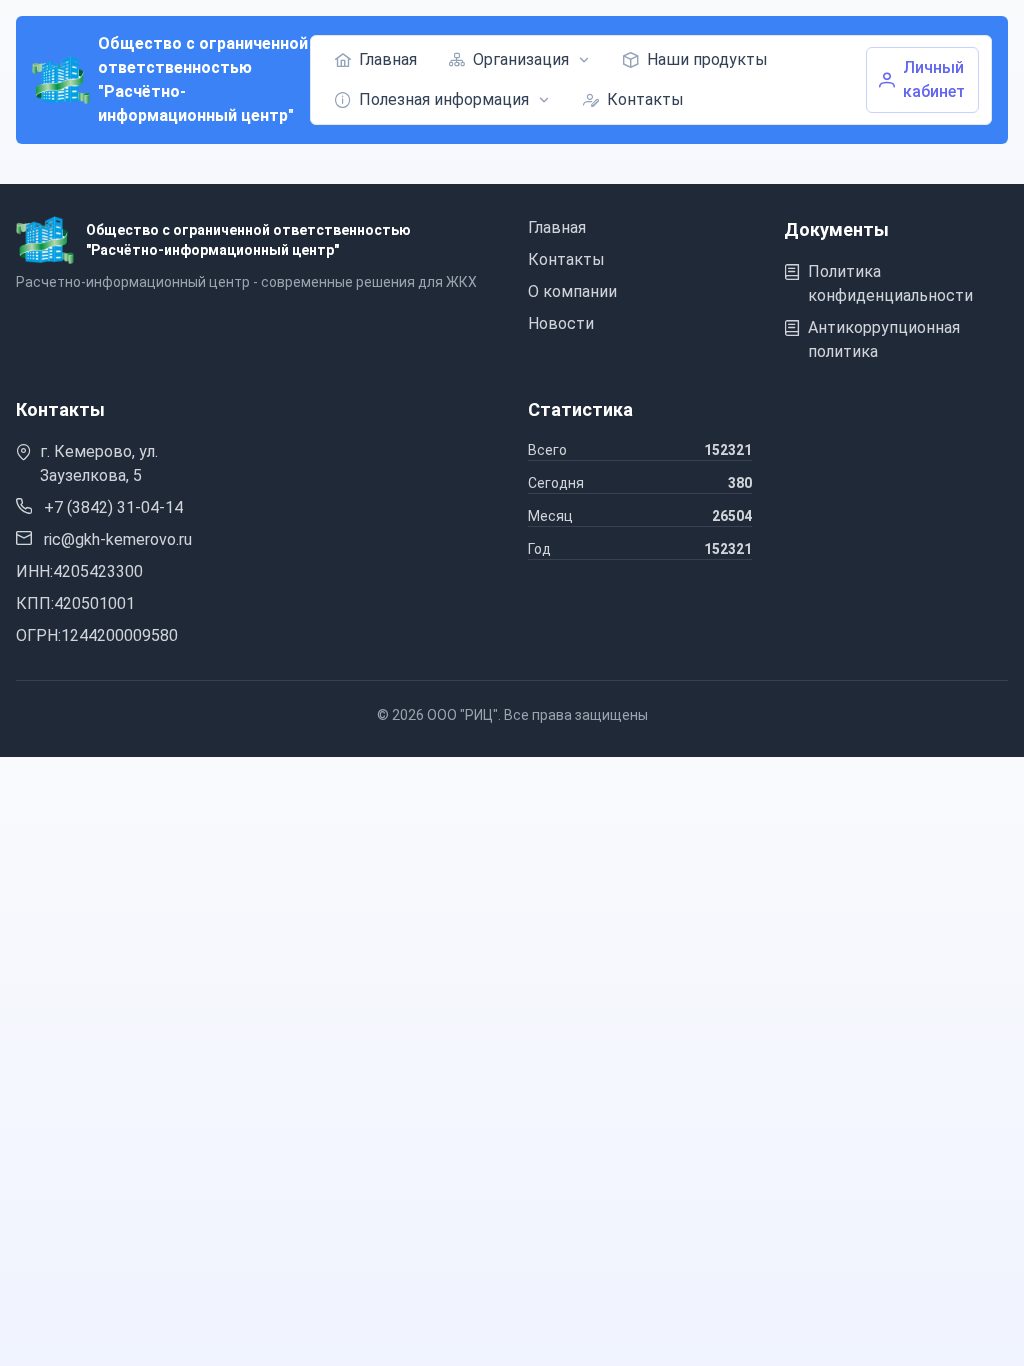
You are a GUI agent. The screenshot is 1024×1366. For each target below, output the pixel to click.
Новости (561, 323)
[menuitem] (376, 60)
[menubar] (590, 80)
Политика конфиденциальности (890, 283)
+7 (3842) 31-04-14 (111, 507)
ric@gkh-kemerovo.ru (116, 539)
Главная (557, 227)
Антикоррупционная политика (884, 339)
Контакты (566, 259)
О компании (572, 291)
